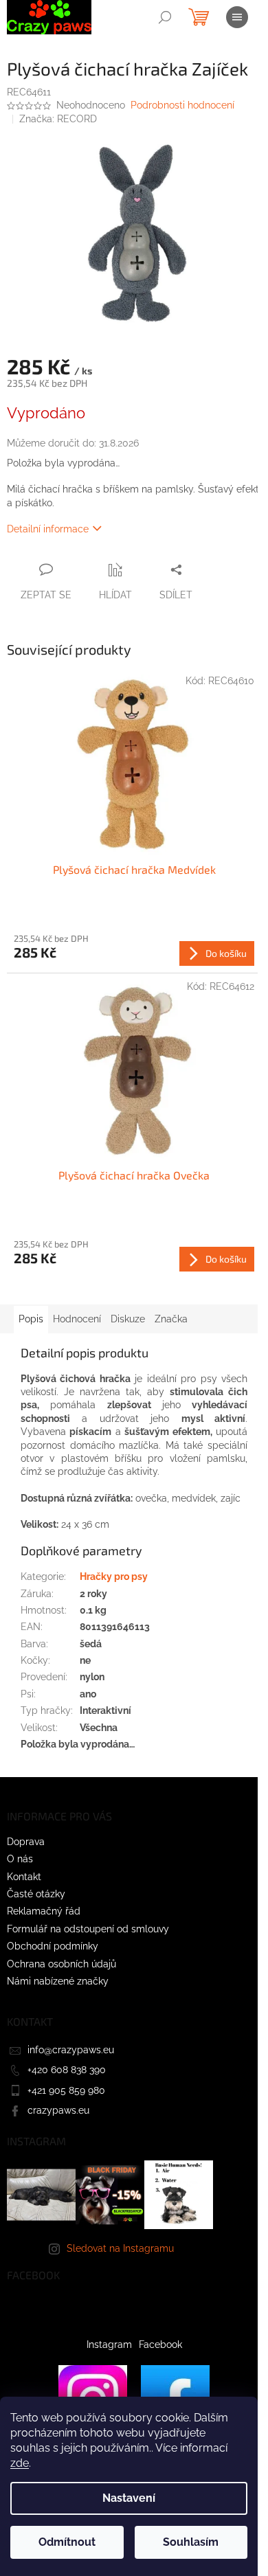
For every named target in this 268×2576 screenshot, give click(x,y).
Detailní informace (48, 529)
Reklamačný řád (44, 1911)
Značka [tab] (171, 1319)
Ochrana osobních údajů (62, 1964)
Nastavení (129, 2498)
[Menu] (237, 17)
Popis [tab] (31, 1319)
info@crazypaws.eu (71, 2050)
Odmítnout (67, 2542)
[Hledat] (165, 17)
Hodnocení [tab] (77, 1319)
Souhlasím (191, 2542)
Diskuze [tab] (128, 1319)
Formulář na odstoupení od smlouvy (88, 1929)
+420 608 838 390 (67, 2070)
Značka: (58, 119)
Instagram (109, 2345)
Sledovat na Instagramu (120, 2248)
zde (20, 2463)
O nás (20, 1859)
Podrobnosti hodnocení (182, 105)
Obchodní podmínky (53, 1946)
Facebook (160, 2345)
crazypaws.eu (58, 2110)
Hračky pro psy (114, 1577)
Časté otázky (36, 1894)
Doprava (26, 1842)
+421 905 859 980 (66, 2090)
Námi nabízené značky (58, 1981)
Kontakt (24, 1877)
